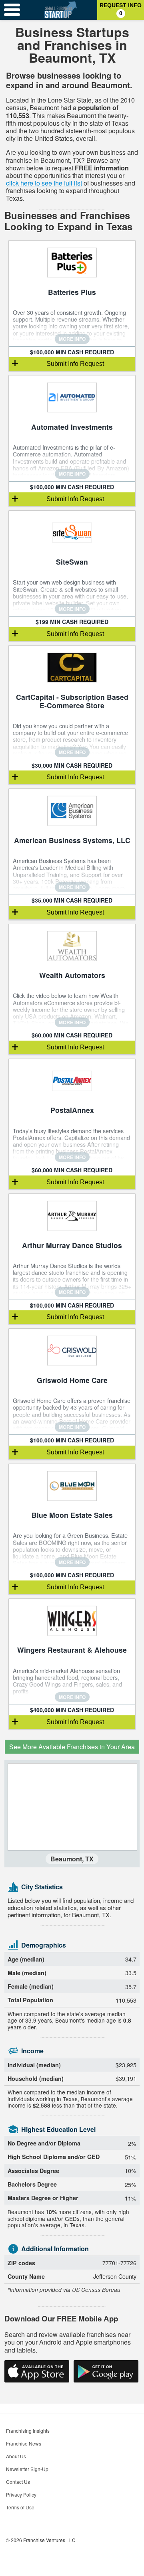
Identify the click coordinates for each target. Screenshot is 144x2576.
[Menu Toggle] (12, 10)
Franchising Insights (28, 2431)
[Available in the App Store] (37, 2371)
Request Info (121, 9)
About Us (16, 2456)
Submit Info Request (75, 364)
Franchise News (24, 2443)
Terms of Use (20, 2507)
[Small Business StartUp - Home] (61, 10)
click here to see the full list (44, 183)
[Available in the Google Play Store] (106, 2371)
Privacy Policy (21, 2494)
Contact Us (18, 2482)
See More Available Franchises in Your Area (72, 1747)
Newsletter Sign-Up (27, 2469)
